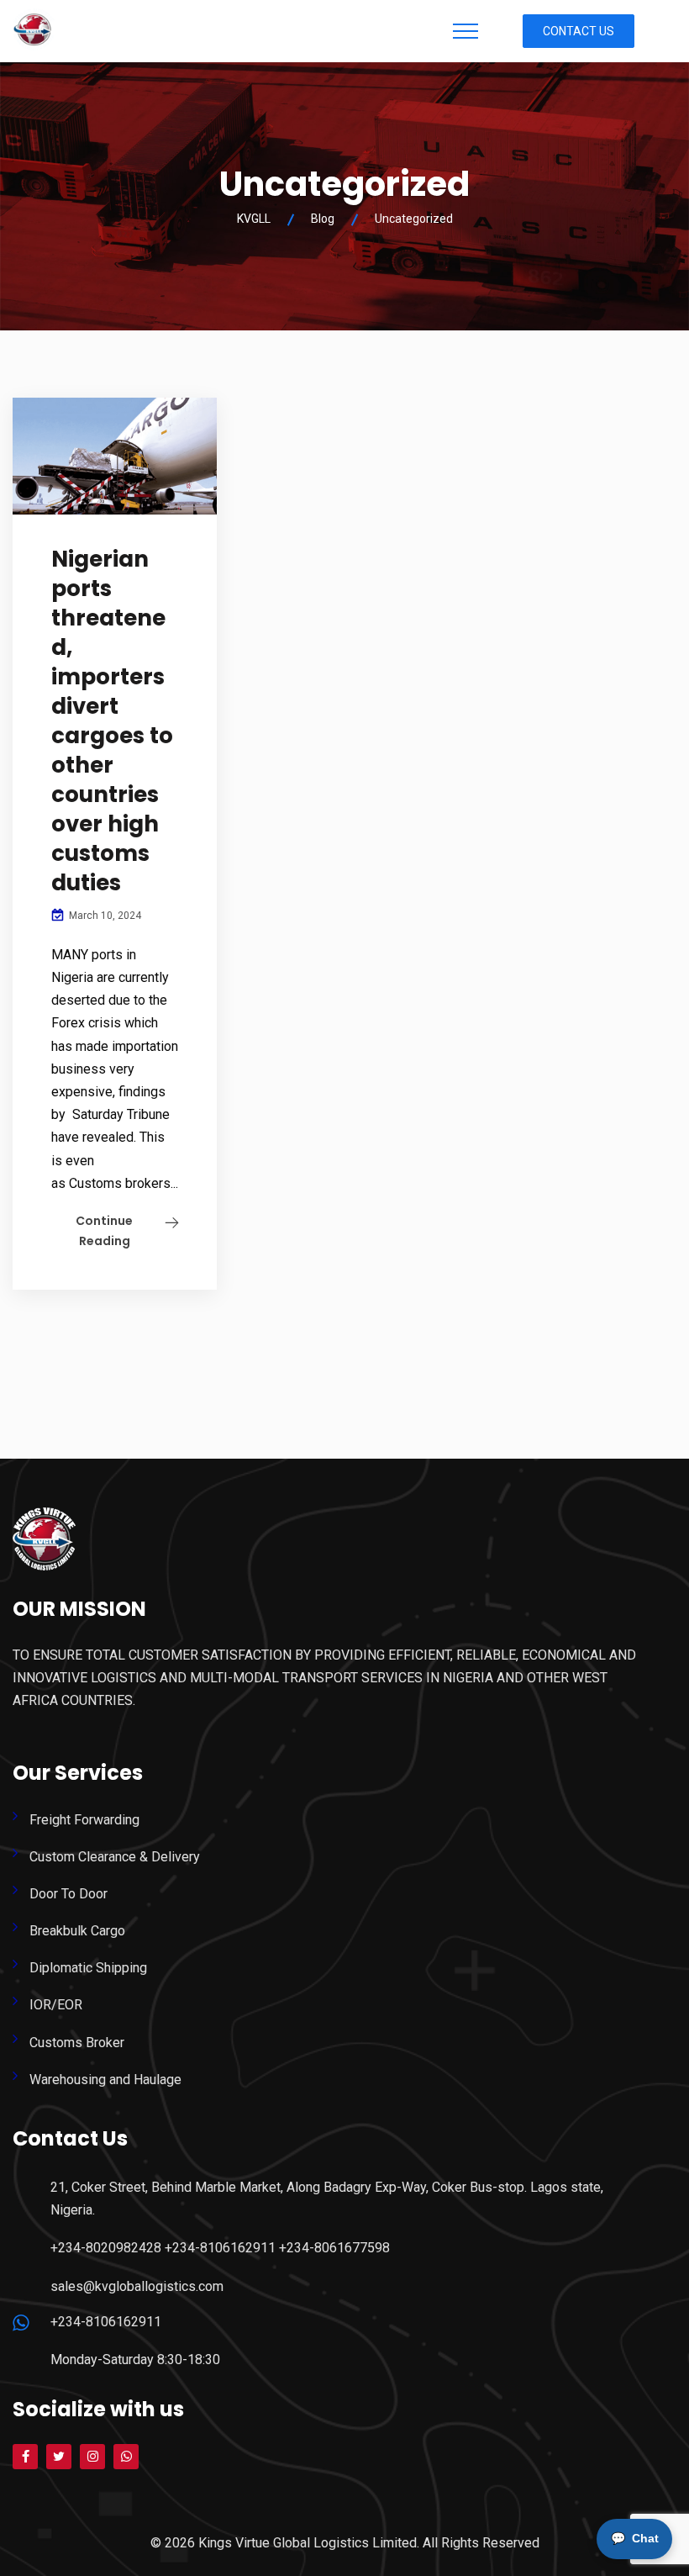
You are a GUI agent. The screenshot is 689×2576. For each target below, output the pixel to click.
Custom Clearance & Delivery (115, 1857)
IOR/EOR (56, 2005)
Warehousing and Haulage (105, 2080)
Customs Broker (77, 2043)
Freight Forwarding (84, 1820)
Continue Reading (104, 1231)
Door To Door (68, 1894)
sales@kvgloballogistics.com (137, 2286)
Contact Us (579, 31)
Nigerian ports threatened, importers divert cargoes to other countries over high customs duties (112, 721)
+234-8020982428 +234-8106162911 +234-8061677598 (220, 2248)
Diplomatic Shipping (88, 1968)
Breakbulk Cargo (77, 1931)
